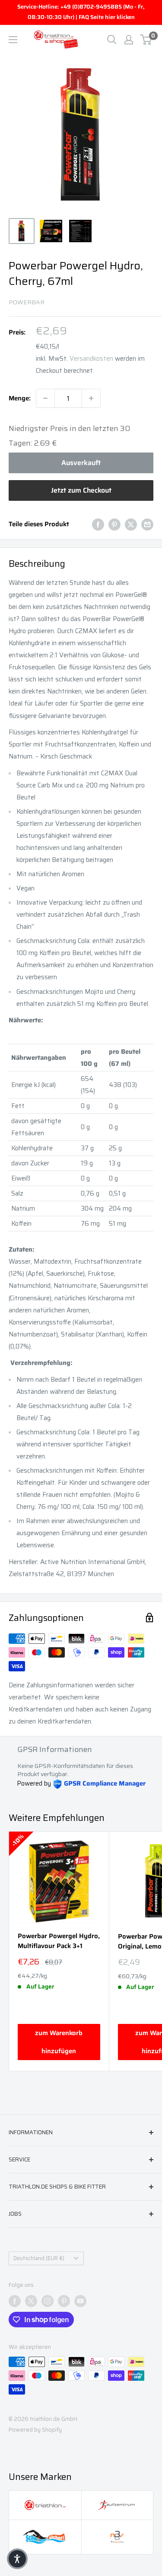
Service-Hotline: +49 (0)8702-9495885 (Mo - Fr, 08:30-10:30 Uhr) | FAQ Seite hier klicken (81, 12)
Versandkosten (91, 359)
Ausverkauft (81, 463)
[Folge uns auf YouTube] (80, 2301)
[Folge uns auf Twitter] (31, 2301)
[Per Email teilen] (147, 524)
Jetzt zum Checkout (81, 490)
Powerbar (27, 302)
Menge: (20, 398)
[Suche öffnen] (112, 40)
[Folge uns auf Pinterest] (64, 2301)
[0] (146, 40)
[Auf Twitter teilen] (131, 524)
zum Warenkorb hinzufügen (59, 2042)
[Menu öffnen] (13, 40)
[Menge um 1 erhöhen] (91, 398)
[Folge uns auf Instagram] (48, 2301)
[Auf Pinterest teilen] (114, 524)
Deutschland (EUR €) (39, 2258)
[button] (17, 2559)
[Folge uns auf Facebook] (15, 2301)
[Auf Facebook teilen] (98, 524)
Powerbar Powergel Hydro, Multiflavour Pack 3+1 (59, 1941)
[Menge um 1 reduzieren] (45, 398)
